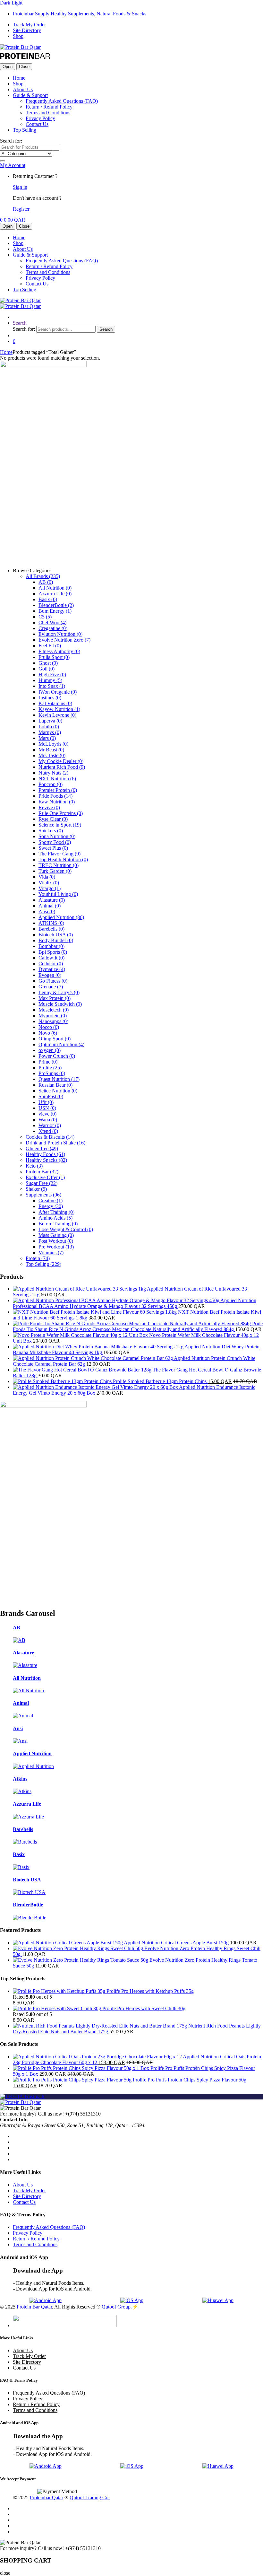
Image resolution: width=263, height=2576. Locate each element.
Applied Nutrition (61, 917)
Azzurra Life (55, 594)
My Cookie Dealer (61, 761)
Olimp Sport (55, 1039)
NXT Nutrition (57, 779)
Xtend (48, 1131)
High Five (52, 675)
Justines (50, 698)
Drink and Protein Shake (55, 1143)
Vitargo (50, 888)
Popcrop (51, 784)
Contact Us (37, 124)
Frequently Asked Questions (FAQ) (62, 101)
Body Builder (56, 940)
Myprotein (53, 1016)
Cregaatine (53, 628)
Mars (47, 738)
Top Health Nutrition (63, 859)
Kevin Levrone (57, 715)
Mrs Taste (52, 755)
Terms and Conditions (48, 113)
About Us (23, 89)
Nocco (49, 1027)
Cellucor (51, 964)
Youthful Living (58, 894)
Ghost (48, 663)
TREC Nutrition (59, 865)
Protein (38, 1258)
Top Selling (25, 130)
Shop (18, 36)
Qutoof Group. (117, 2307)
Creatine (51, 1200)
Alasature (52, 900)
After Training (56, 1212)
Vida (47, 877)
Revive (49, 807)
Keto (34, 1166)
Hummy (50, 680)
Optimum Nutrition (61, 1044)
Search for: (11, 141)
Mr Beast (51, 750)
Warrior (50, 1125)
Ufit (46, 1102)
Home (19, 78)
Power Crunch (57, 1056)
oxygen (50, 1050)
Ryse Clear (53, 819)
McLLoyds (53, 744)
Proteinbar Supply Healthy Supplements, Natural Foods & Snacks (80, 14)
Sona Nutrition (57, 836)
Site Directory (27, 30)
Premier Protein (58, 790)
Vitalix (49, 883)
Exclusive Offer (45, 1177)
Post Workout (56, 1241)
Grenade (51, 987)
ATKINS (51, 923)
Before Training (58, 1224)
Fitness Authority (59, 651)
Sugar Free (42, 1183)
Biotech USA (56, 935)
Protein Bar (42, 1172)
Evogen (50, 975)
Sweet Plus (53, 848)
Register (21, 209)
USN (47, 1108)
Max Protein (55, 998)
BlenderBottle (56, 605)
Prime (48, 1062)
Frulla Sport (54, 657)
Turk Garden (55, 871)
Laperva (50, 721)
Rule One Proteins (61, 813)
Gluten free (42, 1148)
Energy (51, 1206)
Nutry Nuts (53, 773)
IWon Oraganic (58, 692)
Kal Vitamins (55, 703)
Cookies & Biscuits (50, 1137)
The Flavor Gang (59, 854)
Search (20, 323)
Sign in (20, 187)
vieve (47, 1114)
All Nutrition (55, 588)
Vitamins (51, 1253)
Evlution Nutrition (60, 634)
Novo (48, 1033)
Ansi (47, 911)
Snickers (51, 831)
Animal (50, 906)
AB (46, 582)
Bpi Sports (53, 952)
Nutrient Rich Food (62, 767)
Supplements (43, 1195)
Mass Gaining (56, 1235)
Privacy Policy (40, 118)
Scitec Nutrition (58, 1091)
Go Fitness (53, 981)
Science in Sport (60, 825)
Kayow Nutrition (59, 709)
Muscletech (54, 1010)
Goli (47, 669)
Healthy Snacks (46, 1160)
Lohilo (49, 727)
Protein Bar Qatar (34, 2307)
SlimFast (51, 1096)
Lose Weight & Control (66, 1229)
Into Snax (52, 686)
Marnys (50, 732)
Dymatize (52, 969)
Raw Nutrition (57, 802)
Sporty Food (55, 842)
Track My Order (29, 25)
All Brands (43, 576)
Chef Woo (52, 622)
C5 (45, 617)
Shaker (36, 1189)
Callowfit (51, 958)
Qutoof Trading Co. (90, 2497)
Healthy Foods (45, 1154)
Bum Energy (55, 611)
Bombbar (51, 946)
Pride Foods (55, 796)
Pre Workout (56, 1247)
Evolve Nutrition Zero (64, 640)
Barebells (51, 929)
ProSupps (52, 1073)
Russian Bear (55, 1085)
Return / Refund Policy (49, 107)
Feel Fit (50, 646)
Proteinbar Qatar (47, 2497)
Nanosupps (53, 1021)
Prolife (50, 1068)
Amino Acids (55, 1218)
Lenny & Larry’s (59, 992)
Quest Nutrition (59, 1079)
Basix (48, 599)
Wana (48, 1120)
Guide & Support (30, 95)
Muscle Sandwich (60, 1004)
